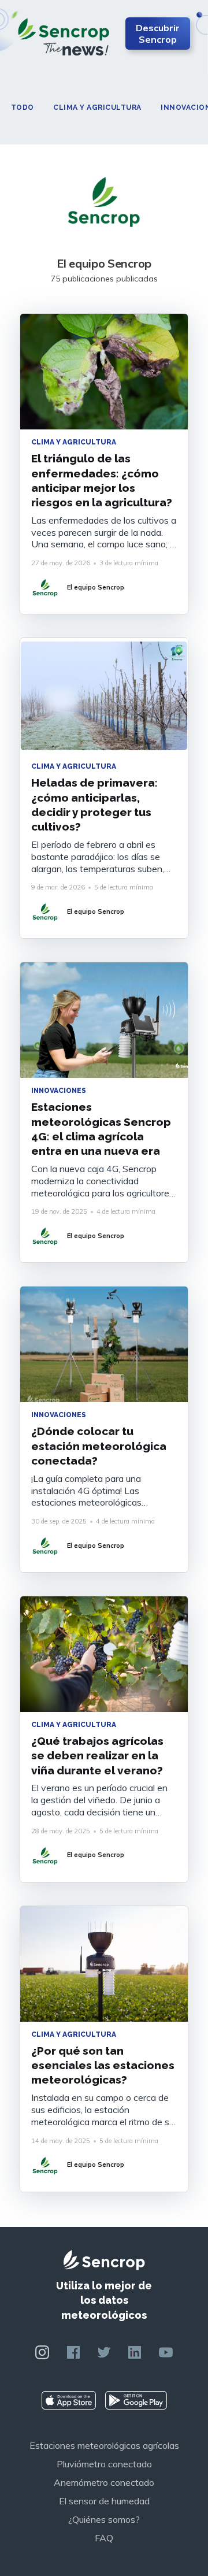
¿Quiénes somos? (104, 2519)
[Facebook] (73, 2352)
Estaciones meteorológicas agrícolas (104, 2445)
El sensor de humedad (104, 2501)
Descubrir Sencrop (158, 34)
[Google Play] (136, 2400)
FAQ (104, 2538)
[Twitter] (104, 2352)
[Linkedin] (135, 2352)
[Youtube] (166, 2352)
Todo (23, 108)
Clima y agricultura (97, 108)
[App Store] (69, 2400)
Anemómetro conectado (104, 2482)
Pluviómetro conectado (104, 2464)
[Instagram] (42, 2352)
